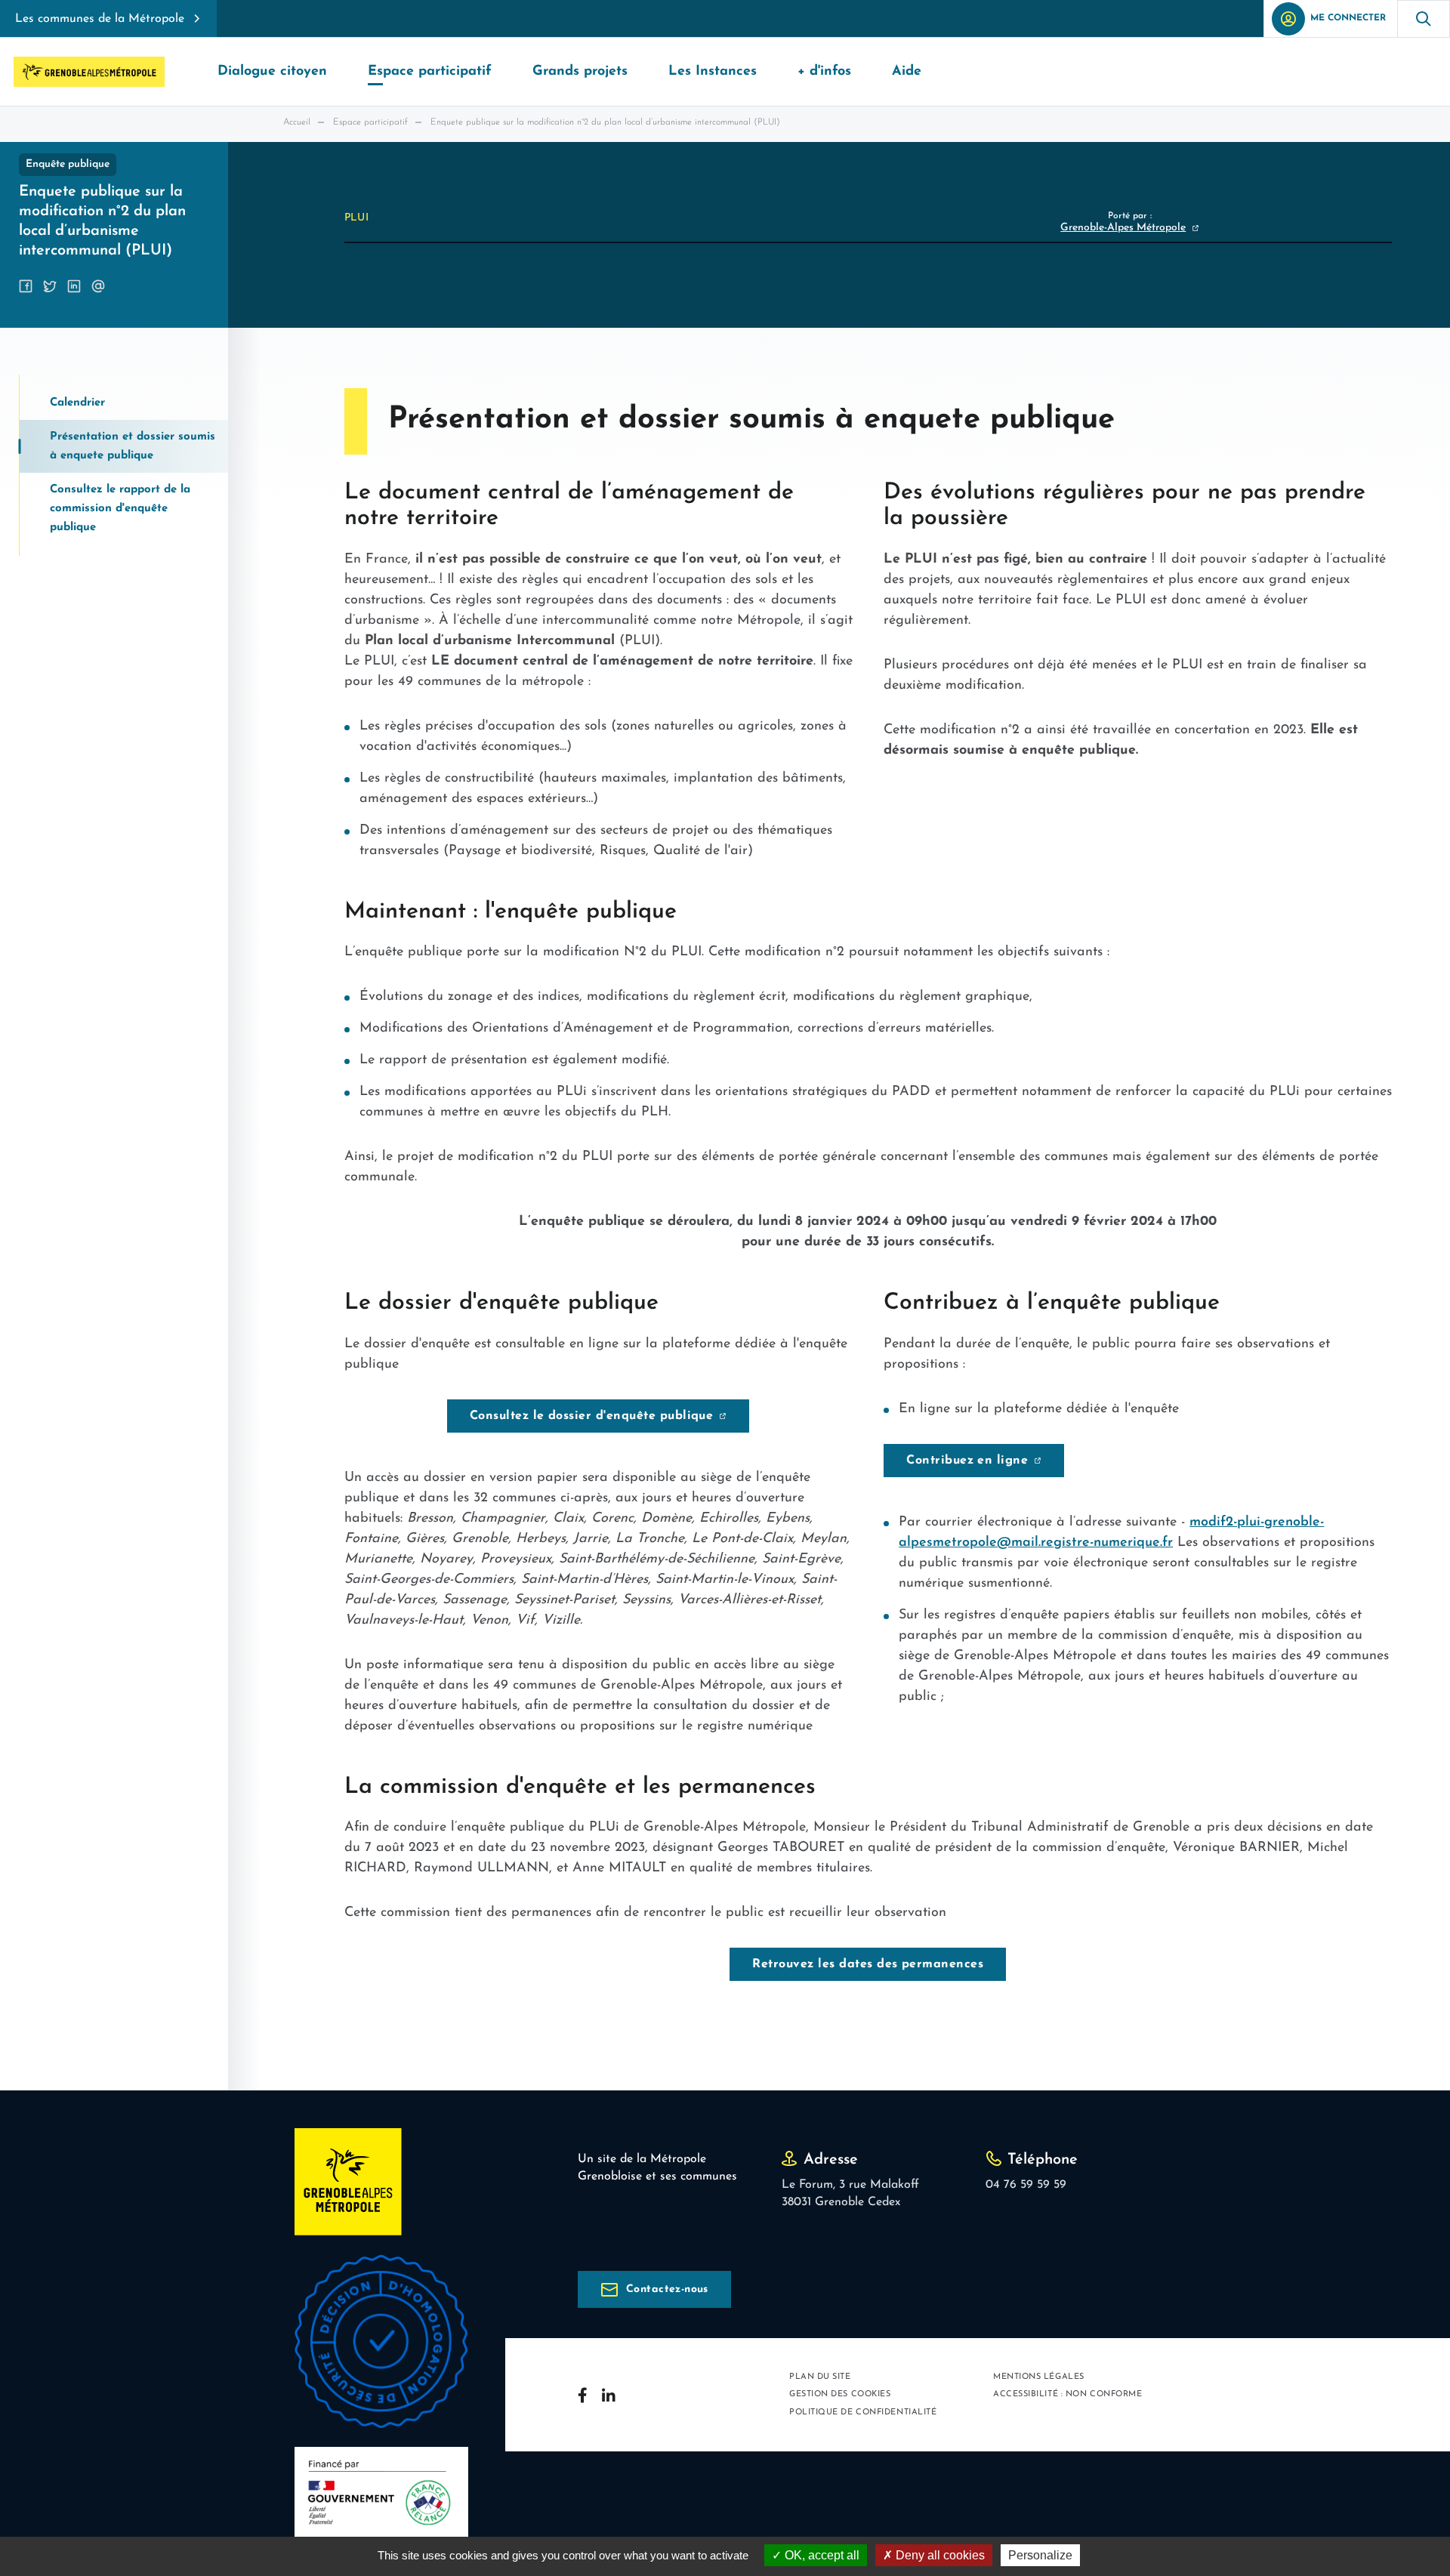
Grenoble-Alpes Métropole (1123, 228)
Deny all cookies (939, 2555)
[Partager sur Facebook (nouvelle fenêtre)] (26, 286)
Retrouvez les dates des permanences (868, 1964)
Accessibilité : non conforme (1067, 2394)
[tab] (124, 403)
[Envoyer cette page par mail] (98, 286)
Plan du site (820, 2377)
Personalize (1040, 2555)
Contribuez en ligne (967, 1461)
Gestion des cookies (840, 2394)
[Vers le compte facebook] (582, 2395)
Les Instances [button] (713, 72)
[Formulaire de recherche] (1424, 19)
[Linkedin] (609, 2395)
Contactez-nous (667, 2289)
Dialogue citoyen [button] (272, 72)
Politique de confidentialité (863, 2412)
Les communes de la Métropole (100, 19)
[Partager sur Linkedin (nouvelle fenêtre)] (74, 286)
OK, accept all (821, 2555)
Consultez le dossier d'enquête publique (592, 1416)
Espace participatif (370, 122)
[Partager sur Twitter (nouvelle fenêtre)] (50, 286)
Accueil (297, 122)
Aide (907, 72)
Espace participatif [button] (430, 72)
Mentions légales (1039, 2377)
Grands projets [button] (580, 72)
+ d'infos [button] (824, 72)
